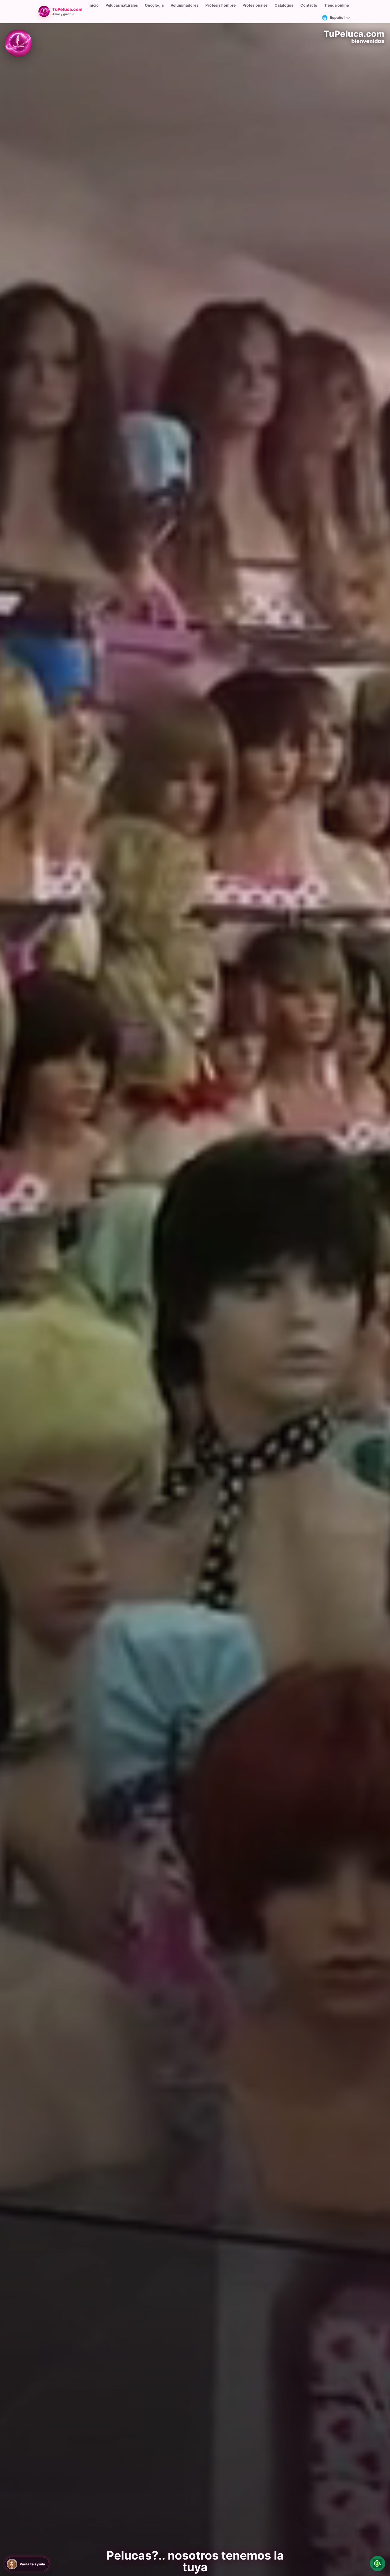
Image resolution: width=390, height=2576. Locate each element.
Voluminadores (185, 5)
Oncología (154, 5)
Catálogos (284, 5)
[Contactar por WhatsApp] (378, 2564)
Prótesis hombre (220, 5)
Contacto (309, 5)
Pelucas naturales (122, 5)
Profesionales (255, 5)
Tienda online (337, 5)
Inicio (94, 5)
